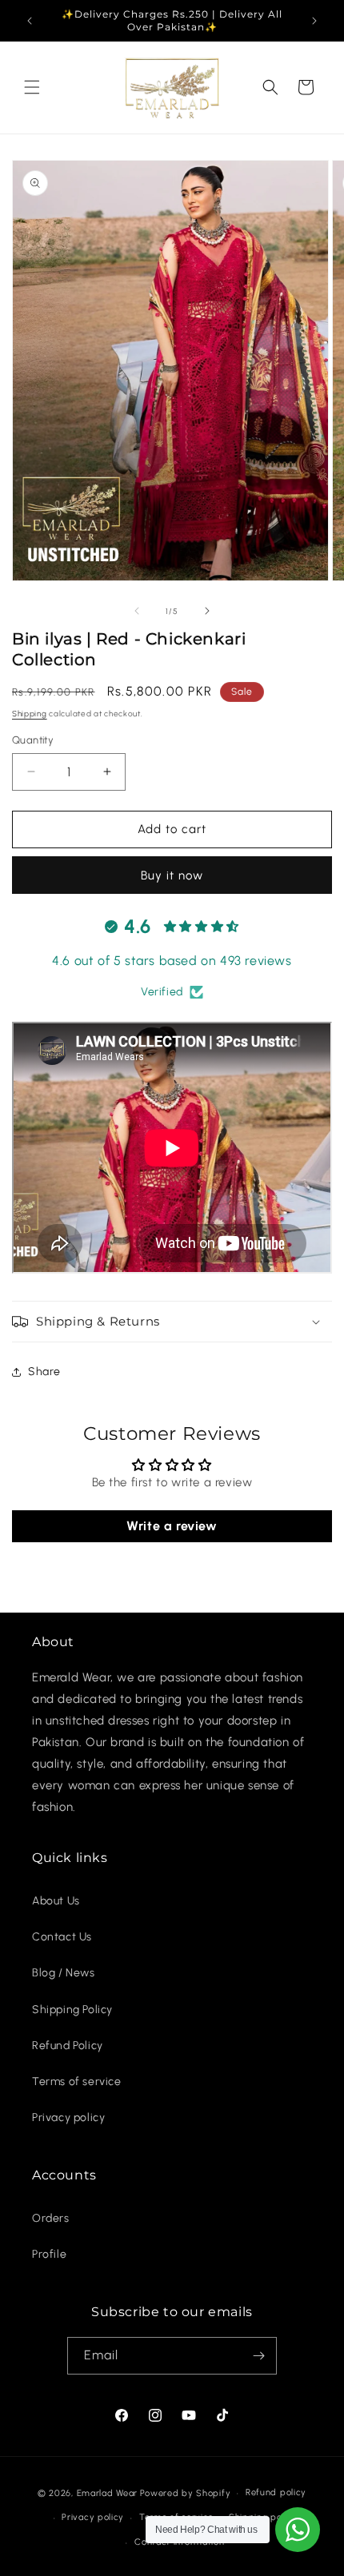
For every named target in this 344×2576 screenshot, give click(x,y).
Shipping (30, 714)
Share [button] (44, 1372)
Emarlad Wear (107, 2493)
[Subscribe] (258, 2356)
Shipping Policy (72, 2010)
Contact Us (62, 1937)
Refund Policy (68, 2046)
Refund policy (276, 2492)
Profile (49, 2254)
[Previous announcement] (30, 21)
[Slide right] (207, 611)
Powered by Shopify (186, 2493)
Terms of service (77, 2082)
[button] (32, 87)
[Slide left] (137, 611)
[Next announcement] (314, 21)
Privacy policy (68, 2117)
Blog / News (64, 1973)
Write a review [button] (172, 1526)
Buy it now (172, 875)
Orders (51, 2218)
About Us (56, 1901)
